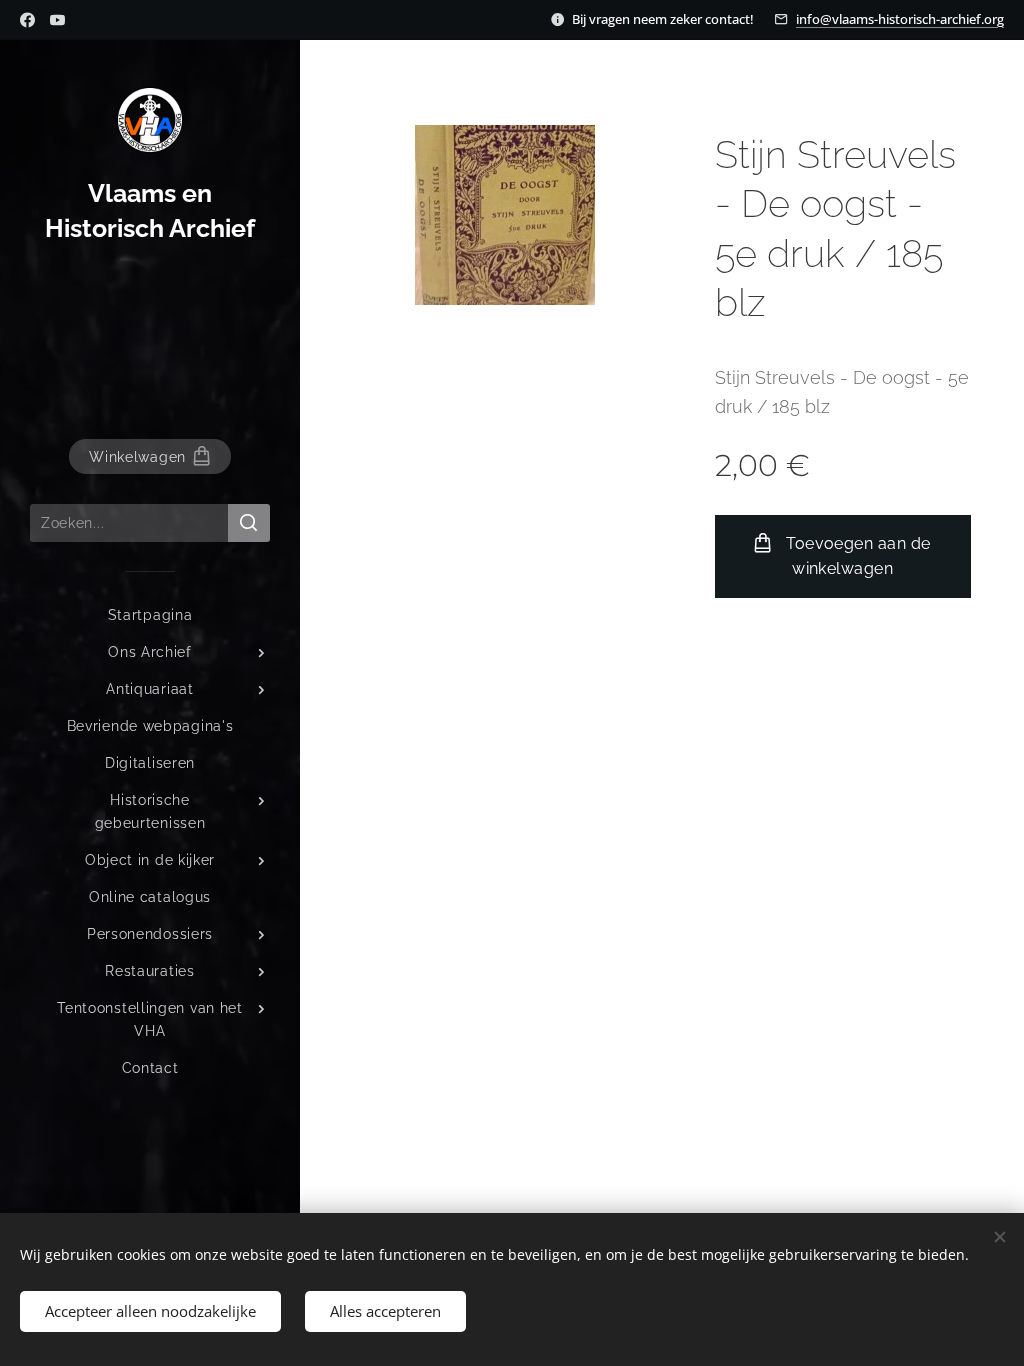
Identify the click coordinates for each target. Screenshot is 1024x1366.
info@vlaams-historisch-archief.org (900, 19)
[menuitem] (150, 615)
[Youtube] (57, 20)
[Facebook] (27, 20)
